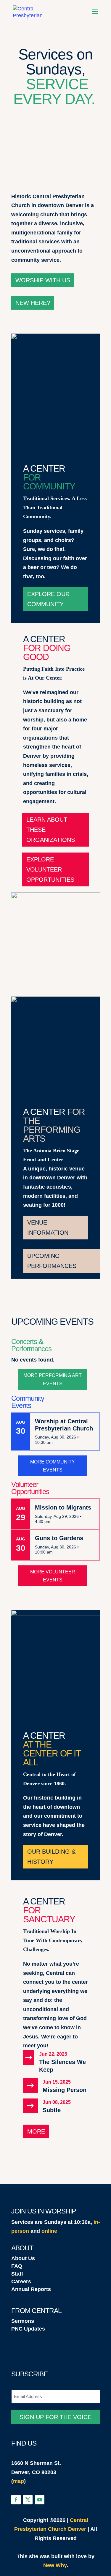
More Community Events (53, 1466)
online (49, 2231)
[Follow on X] (28, 2500)
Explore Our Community (48, 599)
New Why (55, 2565)
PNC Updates (28, 2329)
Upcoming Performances (52, 1261)
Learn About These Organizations (51, 830)
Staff (17, 2274)
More (36, 2131)
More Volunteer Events (53, 1576)
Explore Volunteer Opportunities (50, 869)
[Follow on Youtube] (40, 2500)
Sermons (23, 2321)
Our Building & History (51, 1857)
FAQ (17, 2266)
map (18, 2481)
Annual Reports (31, 2289)
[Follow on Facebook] (16, 2500)
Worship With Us (43, 280)
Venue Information (48, 1228)
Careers (21, 2282)
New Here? (33, 303)
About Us (23, 2258)
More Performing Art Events (53, 1379)
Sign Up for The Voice (55, 2417)
